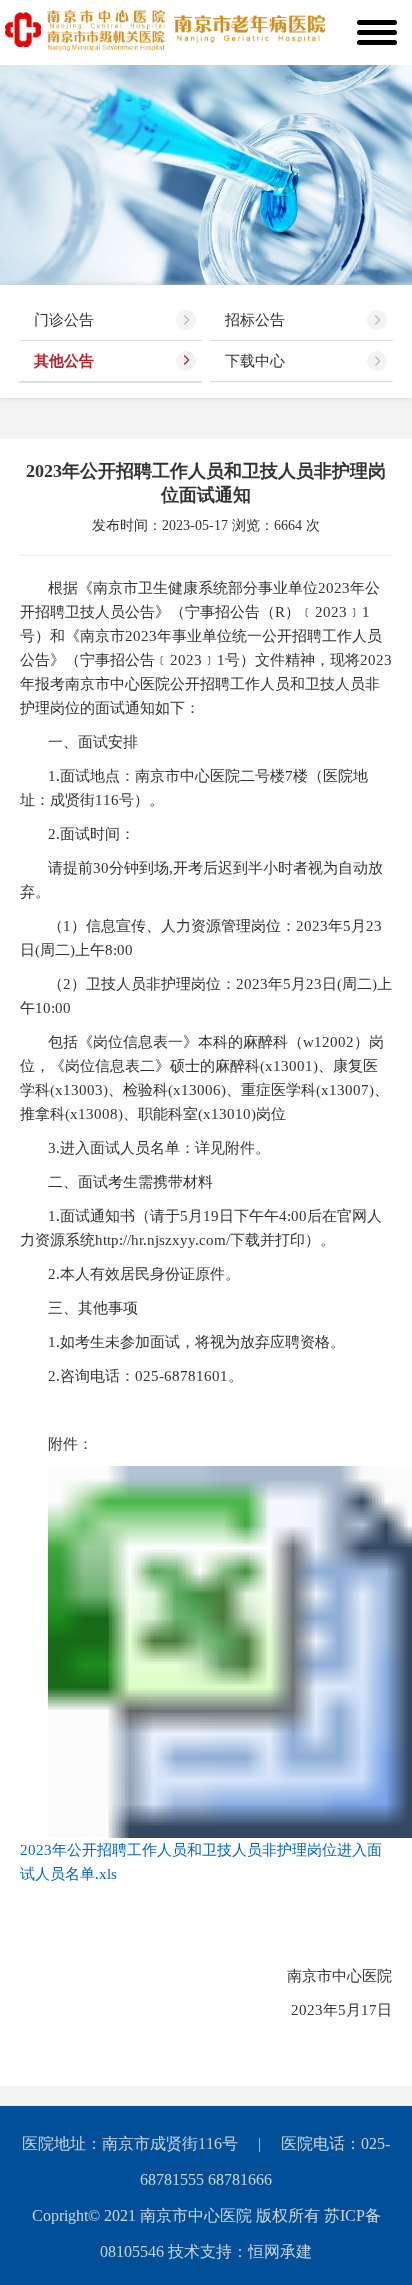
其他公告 (64, 361)
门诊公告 (64, 320)
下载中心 (255, 361)
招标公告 (255, 320)
